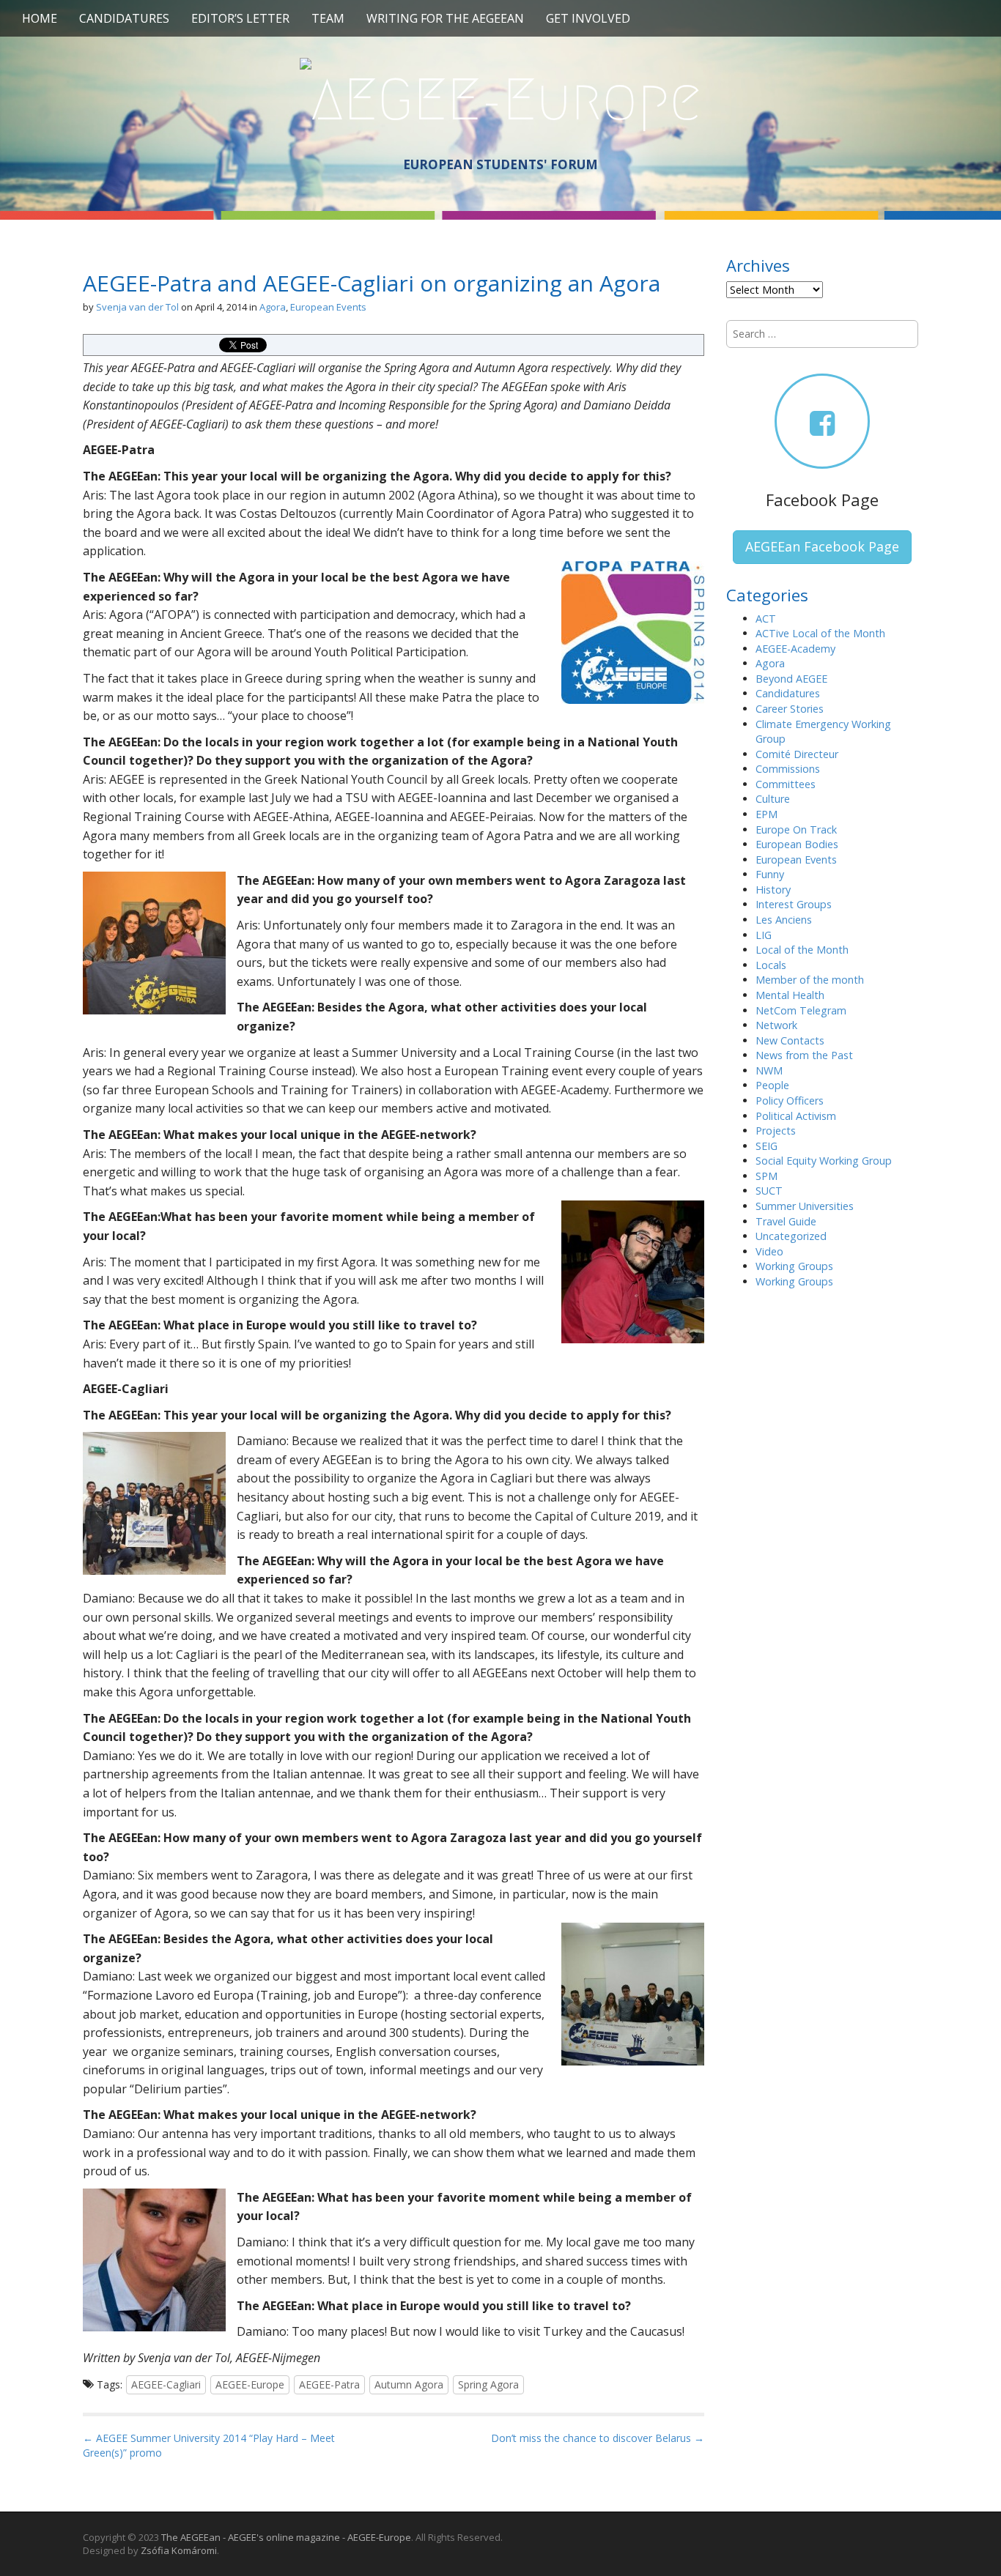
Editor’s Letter (240, 18)
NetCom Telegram (801, 1010)
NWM (769, 1070)
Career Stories (790, 709)
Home (40, 18)
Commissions (788, 769)
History (773, 890)
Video (769, 1251)
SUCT (769, 1191)
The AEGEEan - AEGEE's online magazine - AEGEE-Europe (286, 2537)
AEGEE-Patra (329, 2384)
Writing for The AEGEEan (445, 18)
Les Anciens (784, 920)
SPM (767, 1176)
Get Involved (588, 18)
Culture (773, 799)
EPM (767, 814)
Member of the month (810, 980)
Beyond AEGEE (791, 679)
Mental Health (790, 995)
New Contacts (790, 1040)
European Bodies (797, 844)
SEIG (767, 1146)
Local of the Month (802, 950)
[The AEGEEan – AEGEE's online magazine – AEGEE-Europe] (500, 97)
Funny (770, 874)
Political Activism (796, 1116)
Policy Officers (790, 1100)
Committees (786, 784)
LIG (764, 935)
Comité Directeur (797, 754)
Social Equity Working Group (824, 1161)
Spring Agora (488, 2384)
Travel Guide (786, 1221)
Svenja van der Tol (137, 307)
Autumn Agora (409, 2384)
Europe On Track (796, 829)
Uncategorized (791, 1236)
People (772, 1085)
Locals (771, 965)
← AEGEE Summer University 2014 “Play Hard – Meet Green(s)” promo (209, 2445)
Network (776, 1025)
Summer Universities (805, 1206)
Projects (776, 1131)
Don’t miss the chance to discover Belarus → (598, 2438)
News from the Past (804, 1055)
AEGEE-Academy (795, 649)
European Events (328, 307)
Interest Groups (794, 904)
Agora (273, 307)
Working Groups (794, 1266)
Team (328, 18)
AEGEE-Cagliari (166, 2384)
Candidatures (124, 18)
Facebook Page (822, 500)
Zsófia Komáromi (179, 2550)
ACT (766, 619)
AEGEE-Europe (250, 2384)
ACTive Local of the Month (820, 633)
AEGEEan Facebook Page (822, 546)
